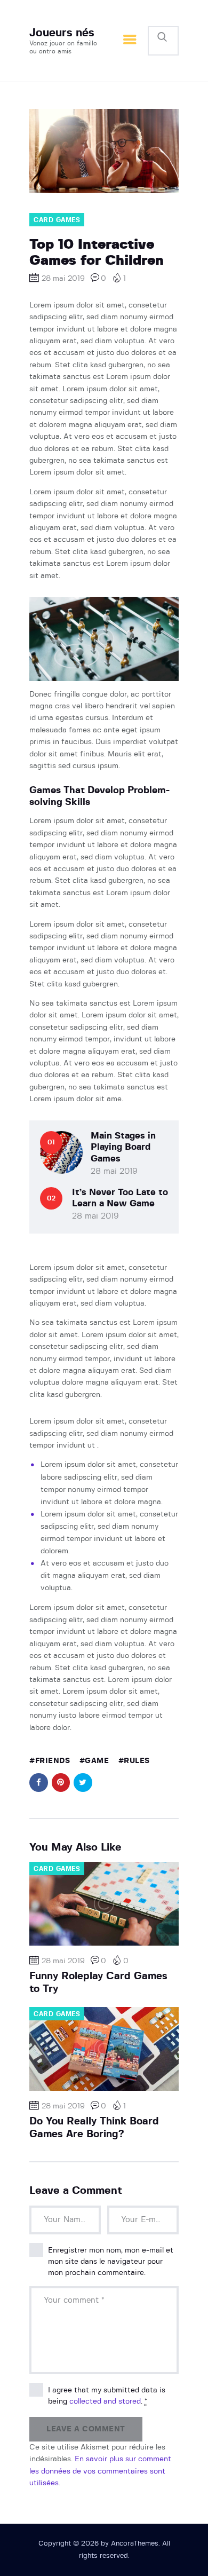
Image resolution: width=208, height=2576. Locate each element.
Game (97, 1761)
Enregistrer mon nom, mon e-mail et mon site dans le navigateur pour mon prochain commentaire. (111, 2262)
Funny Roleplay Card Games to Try (98, 1983)
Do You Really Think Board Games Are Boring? (94, 2128)
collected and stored (105, 2401)
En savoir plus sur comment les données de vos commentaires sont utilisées (100, 2471)
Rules (137, 1761)
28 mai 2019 (114, 1171)
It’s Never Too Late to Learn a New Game (120, 1198)
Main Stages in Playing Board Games (123, 1147)
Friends (53, 1761)
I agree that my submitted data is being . (107, 2396)
